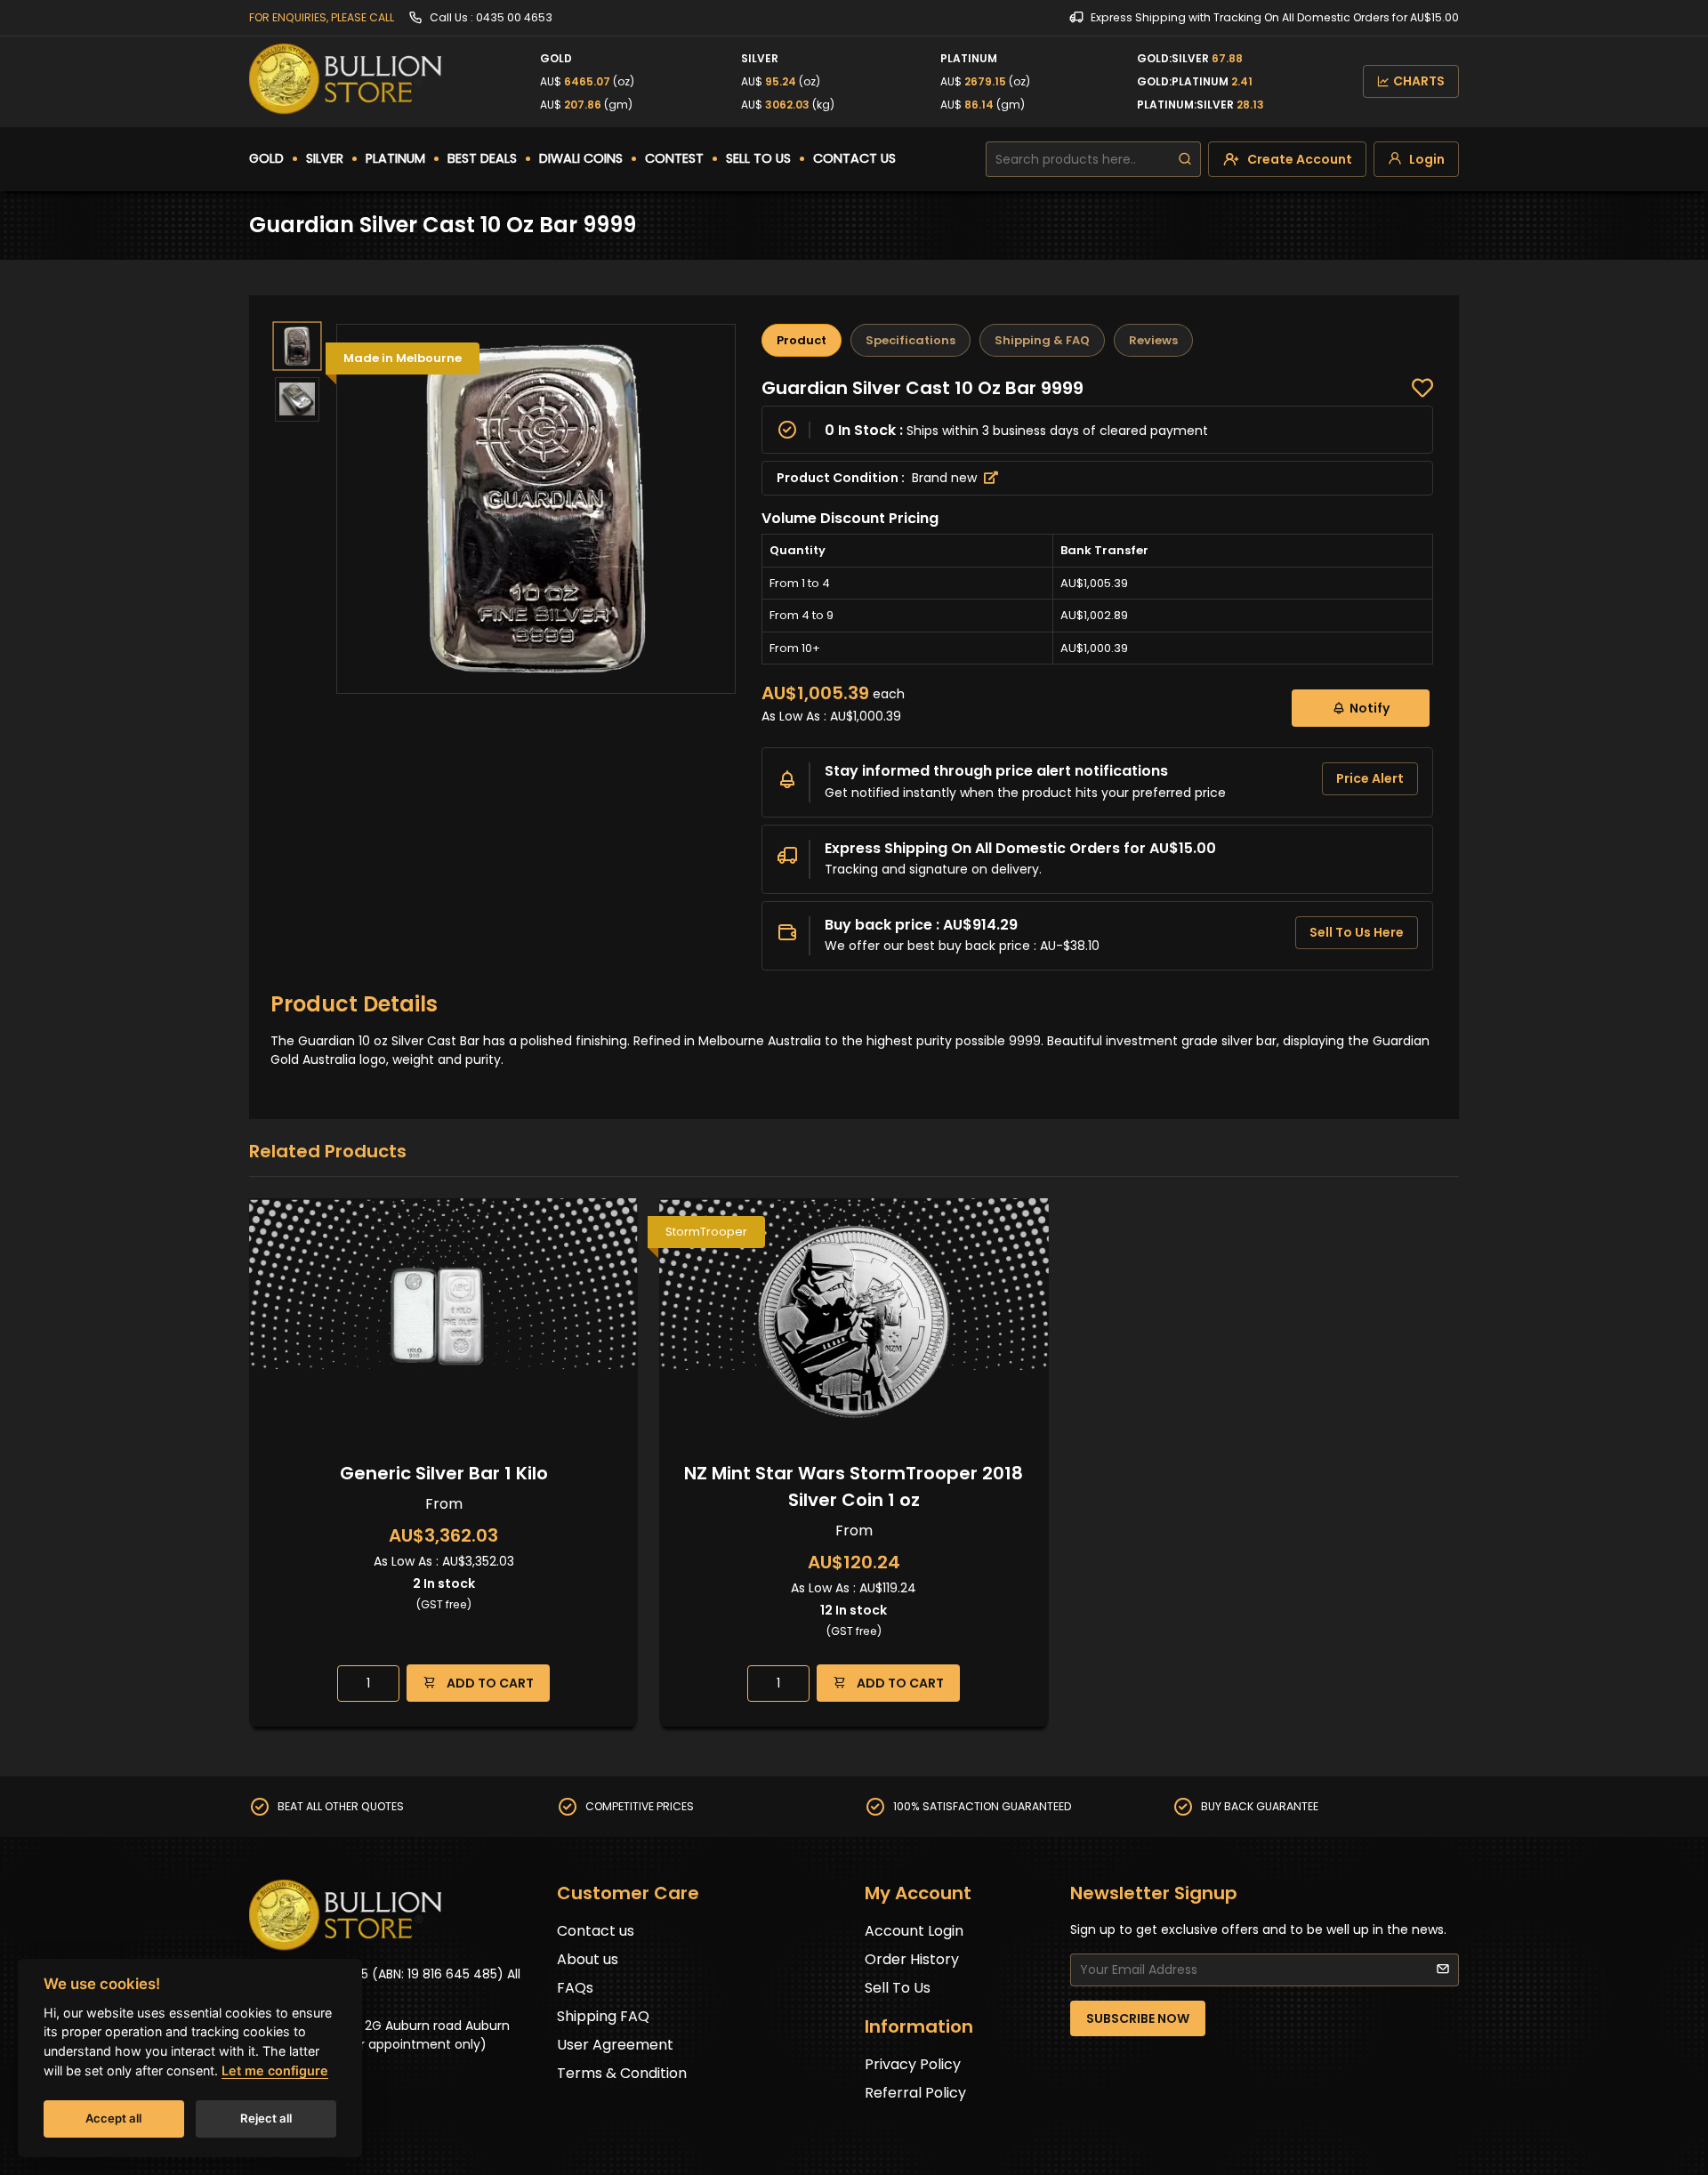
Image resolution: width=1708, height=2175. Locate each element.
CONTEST (674, 158)
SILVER (325, 158)
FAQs (575, 1988)
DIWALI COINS (581, 158)
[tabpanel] (1097, 674)
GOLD (266, 158)
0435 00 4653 (514, 17)
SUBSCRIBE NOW (1138, 2018)
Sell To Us (898, 1988)
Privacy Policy (913, 2064)
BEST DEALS (482, 158)
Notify (1370, 708)
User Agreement (615, 2045)
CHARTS (1419, 81)
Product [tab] (802, 340)
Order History (912, 1959)
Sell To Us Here (1357, 932)
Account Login (914, 1931)
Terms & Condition (622, 2073)
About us (588, 1959)
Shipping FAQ (603, 2016)
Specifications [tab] (910, 340)
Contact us (596, 1931)
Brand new (946, 478)
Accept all (113, 2118)
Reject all (266, 2118)
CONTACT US (854, 158)
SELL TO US (758, 158)
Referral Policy (915, 2093)
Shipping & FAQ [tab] (1042, 340)
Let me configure (275, 2070)
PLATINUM (395, 158)
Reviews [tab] (1153, 340)
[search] (1185, 159)
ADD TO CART (489, 1683)
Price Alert (1370, 778)
